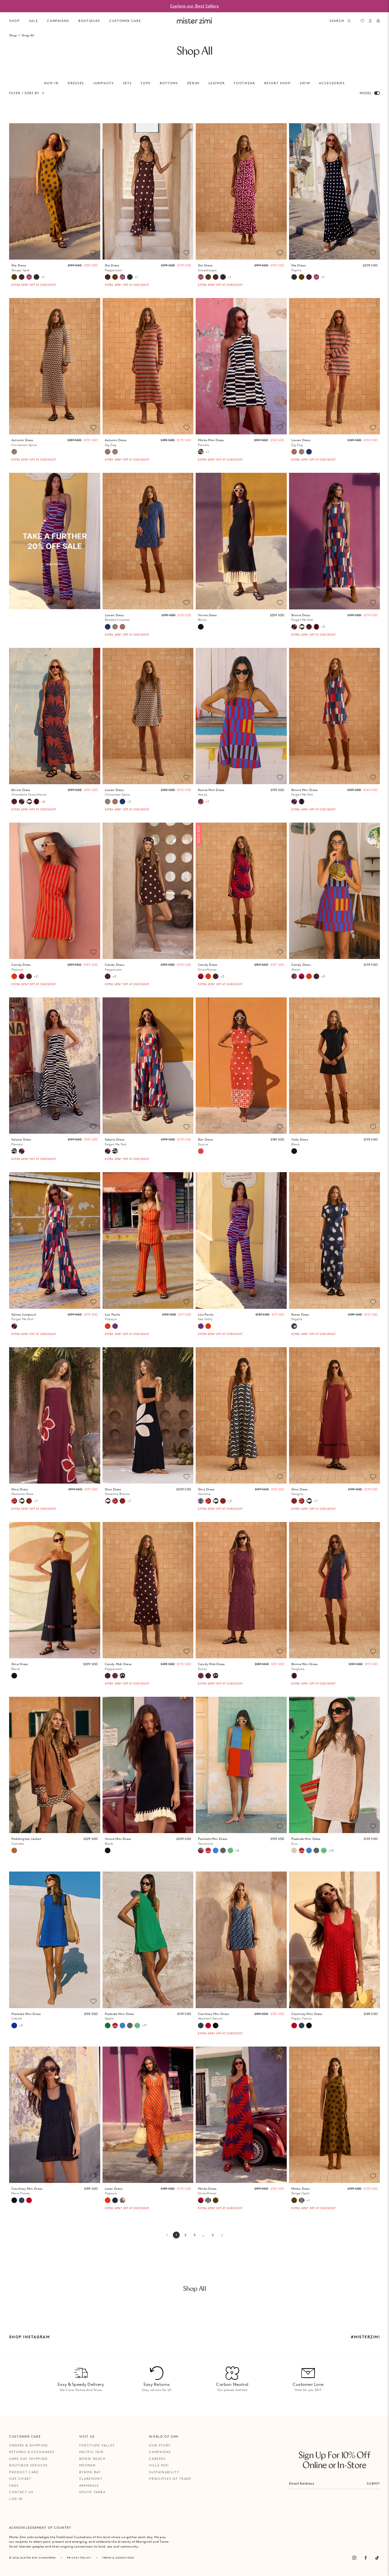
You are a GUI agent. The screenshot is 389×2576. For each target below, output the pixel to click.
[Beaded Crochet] (309, 452)
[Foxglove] (316, 627)
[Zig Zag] (108, 452)
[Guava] (201, 1151)
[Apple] (108, 2026)
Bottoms (169, 83)
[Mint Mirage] (230, 1850)
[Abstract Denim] (201, 2026)
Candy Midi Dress (118, 1666)
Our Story (160, 2445)
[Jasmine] (201, 1501)
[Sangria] (29, 1501)
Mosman (88, 2465)
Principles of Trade (170, 2479)
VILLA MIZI (159, 2465)
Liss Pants (113, 1317)
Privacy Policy (79, 2558)
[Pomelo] (201, 452)
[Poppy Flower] (208, 2026)
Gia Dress (21, 268)
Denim (193, 83)
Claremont (91, 2479)
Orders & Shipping (28, 2445)
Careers (157, 2459)
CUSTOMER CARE (125, 21)
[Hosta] (122, 1676)
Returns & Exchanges (32, 2452)
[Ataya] (201, 802)
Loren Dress (114, 2191)
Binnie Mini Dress (305, 792)
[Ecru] (294, 1850)
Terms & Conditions (118, 2558)
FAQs (14, 2485)
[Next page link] (222, 2235)
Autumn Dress (24, 442)
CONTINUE (304, 1307)
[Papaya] (14, 976)
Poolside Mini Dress (213, 1841)
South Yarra (92, 2492)
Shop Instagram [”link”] (29, 2337)
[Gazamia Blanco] (302, 627)
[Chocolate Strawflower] (309, 627)
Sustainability (164, 2472)
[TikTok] (377, 2558)
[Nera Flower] (216, 2026)
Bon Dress (205, 1142)
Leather (217, 83)
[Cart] (378, 21)
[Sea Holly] (115, 1326)
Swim (305, 83)
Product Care (24, 2472)
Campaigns (160, 2452)
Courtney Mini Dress (213, 2016)
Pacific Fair (91, 2452)
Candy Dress (21, 967)
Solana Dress (21, 1142)
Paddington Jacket (26, 1841)
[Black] (201, 627)
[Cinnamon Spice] (14, 452)
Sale (34, 21)
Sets (127, 83)
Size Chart (20, 2479)
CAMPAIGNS (58, 21)
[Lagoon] (216, 1850)
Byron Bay (90, 2472)
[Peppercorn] (22, 277)
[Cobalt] (14, 2026)
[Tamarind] (201, 1850)
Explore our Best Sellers (195, 6)
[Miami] (115, 2200)
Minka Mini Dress (211, 442)
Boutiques (89, 21)
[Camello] (14, 1850)
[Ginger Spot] (14, 277)
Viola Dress (300, 1142)
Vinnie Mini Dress (118, 1841)
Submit (373, 2483)
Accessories (332, 83)
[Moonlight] (223, 1850)
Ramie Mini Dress (211, 792)
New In (51, 83)
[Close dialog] (381, 1225)
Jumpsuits (104, 83)
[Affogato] (208, 2200)
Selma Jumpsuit (24, 1317)
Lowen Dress (301, 442)
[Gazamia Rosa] (14, 1501)
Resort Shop (278, 83)
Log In (16, 2499)
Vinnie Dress (207, 618)
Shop (15, 21)
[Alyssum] (122, 2200)
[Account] (370, 21)
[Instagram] (354, 2558)
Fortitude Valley (97, 2445)
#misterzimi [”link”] (365, 2337)
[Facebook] (366, 2558)
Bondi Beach (93, 2459)
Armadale (89, 2485)
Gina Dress (22, 1492)
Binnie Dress (302, 618)
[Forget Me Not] (294, 627)
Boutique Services (28, 2465)
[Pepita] (36, 277)
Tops (146, 83)
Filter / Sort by (24, 93)
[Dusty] (115, 1676)
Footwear (244, 83)
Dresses (76, 83)
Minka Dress (207, 2191)
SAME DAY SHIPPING (28, 2459)
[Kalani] (208, 1850)
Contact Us (21, 2492)
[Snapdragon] (29, 277)
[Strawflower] (22, 976)
